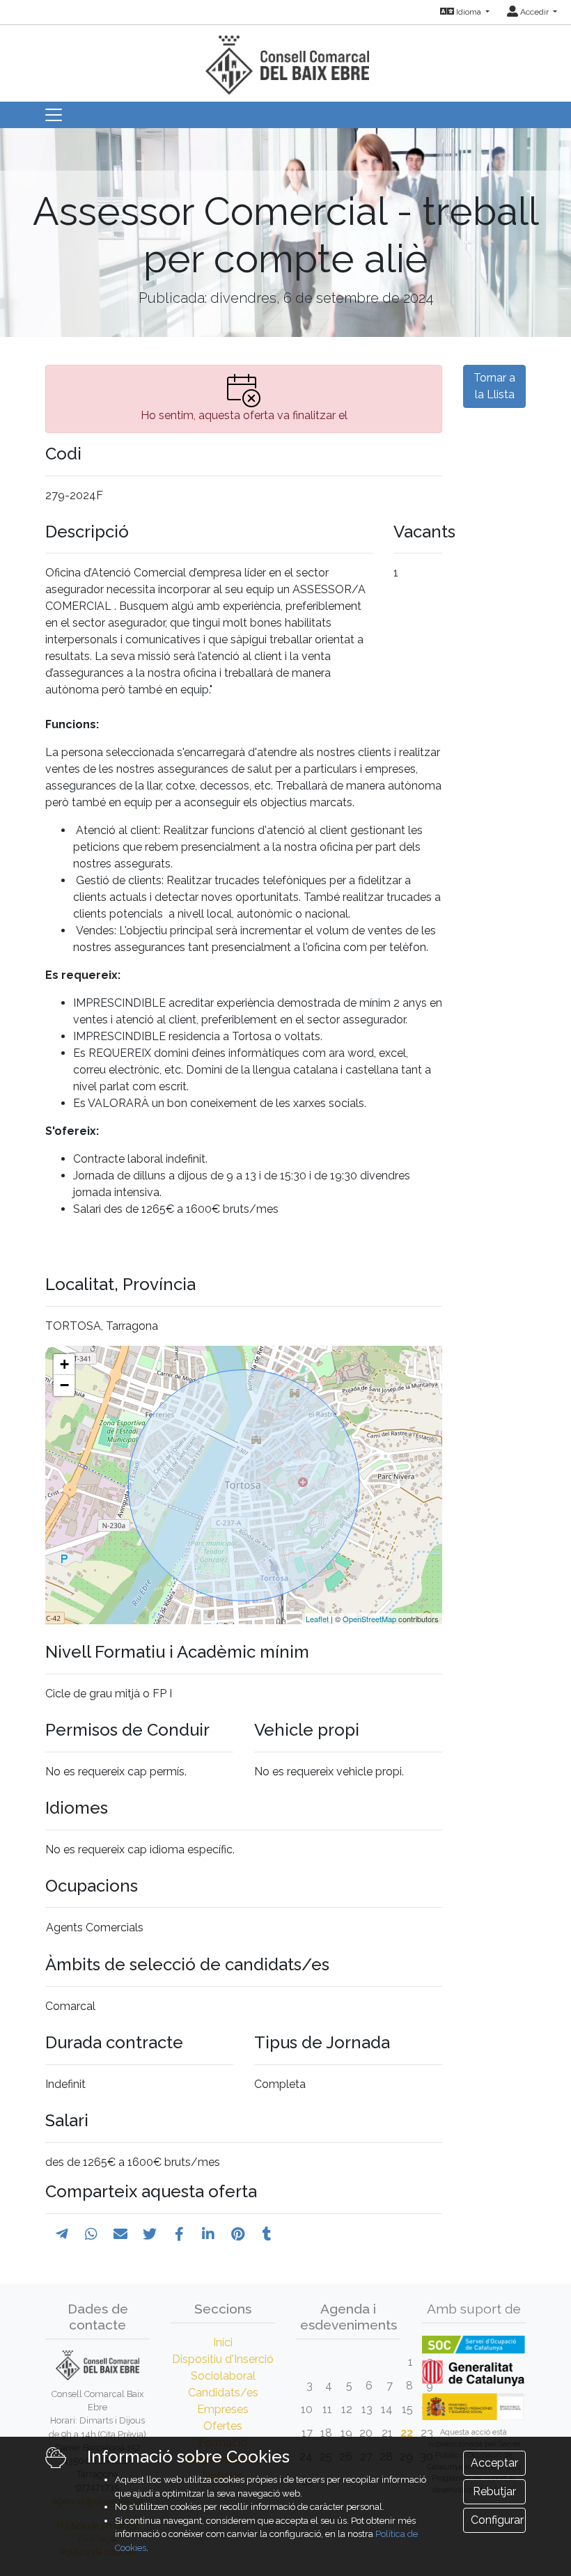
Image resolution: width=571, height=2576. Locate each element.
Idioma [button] (469, 12)
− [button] (64, 1385)
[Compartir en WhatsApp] (91, 2234)
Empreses (223, 2409)
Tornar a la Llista (494, 386)
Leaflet (317, 1619)
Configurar (497, 2520)
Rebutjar (494, 2491)
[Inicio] (285, 59)
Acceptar (494, 2463)
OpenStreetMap (369, 1619)
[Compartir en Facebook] (179, 2234)
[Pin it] (238, 2234)
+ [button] (64, 1364)
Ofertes (223, 2426)
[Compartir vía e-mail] (120, 2234)
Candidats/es (223, 2393)
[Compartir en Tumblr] (267, 2234)
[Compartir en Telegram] (62, 2234)
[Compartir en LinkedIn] (208, 2234)
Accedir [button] (534, 12)
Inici (223, 2342)
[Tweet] (150, 2234)
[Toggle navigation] (54, 115)
